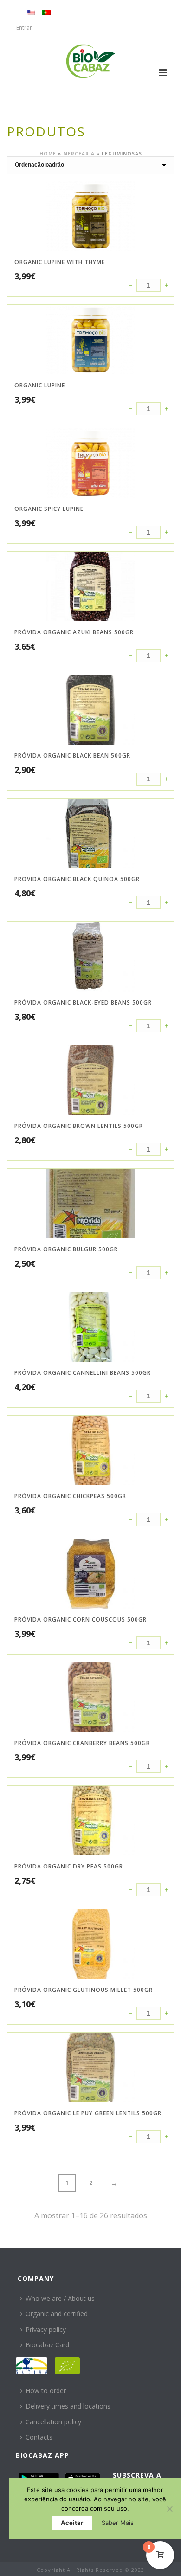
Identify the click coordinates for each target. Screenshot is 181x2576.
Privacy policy (46, 2329)
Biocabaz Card (47, 2345)
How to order (46, 2391)
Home (48, 154)
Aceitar (72, 2523)
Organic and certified (57, 2314)
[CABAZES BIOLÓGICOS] (91, 61)
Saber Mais (118, 2523)
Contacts (39, 2437)
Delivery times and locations (68, 2406)
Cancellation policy (53, 2422)
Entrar (24, 28)
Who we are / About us (60, 2298)
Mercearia (79, 154)
